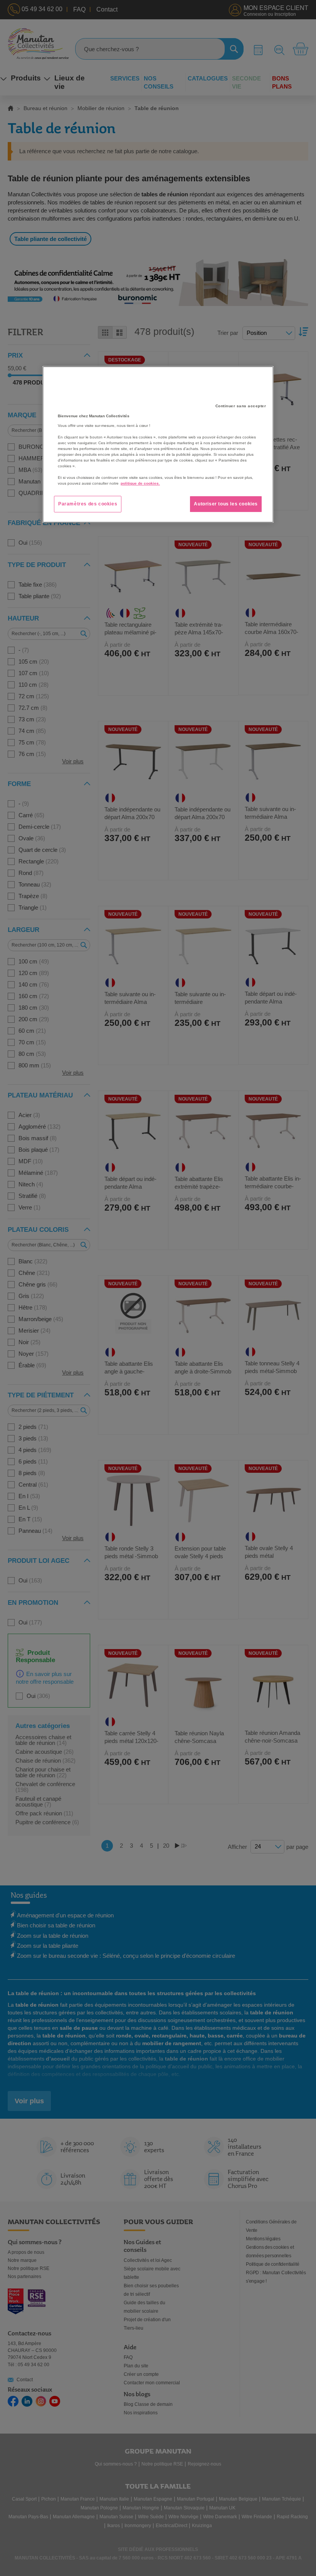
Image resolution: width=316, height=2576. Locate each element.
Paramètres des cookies (88, 504)
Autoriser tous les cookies (226, 504)
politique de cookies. (140, 483)
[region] (158, 444)
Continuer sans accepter (241, 406)
